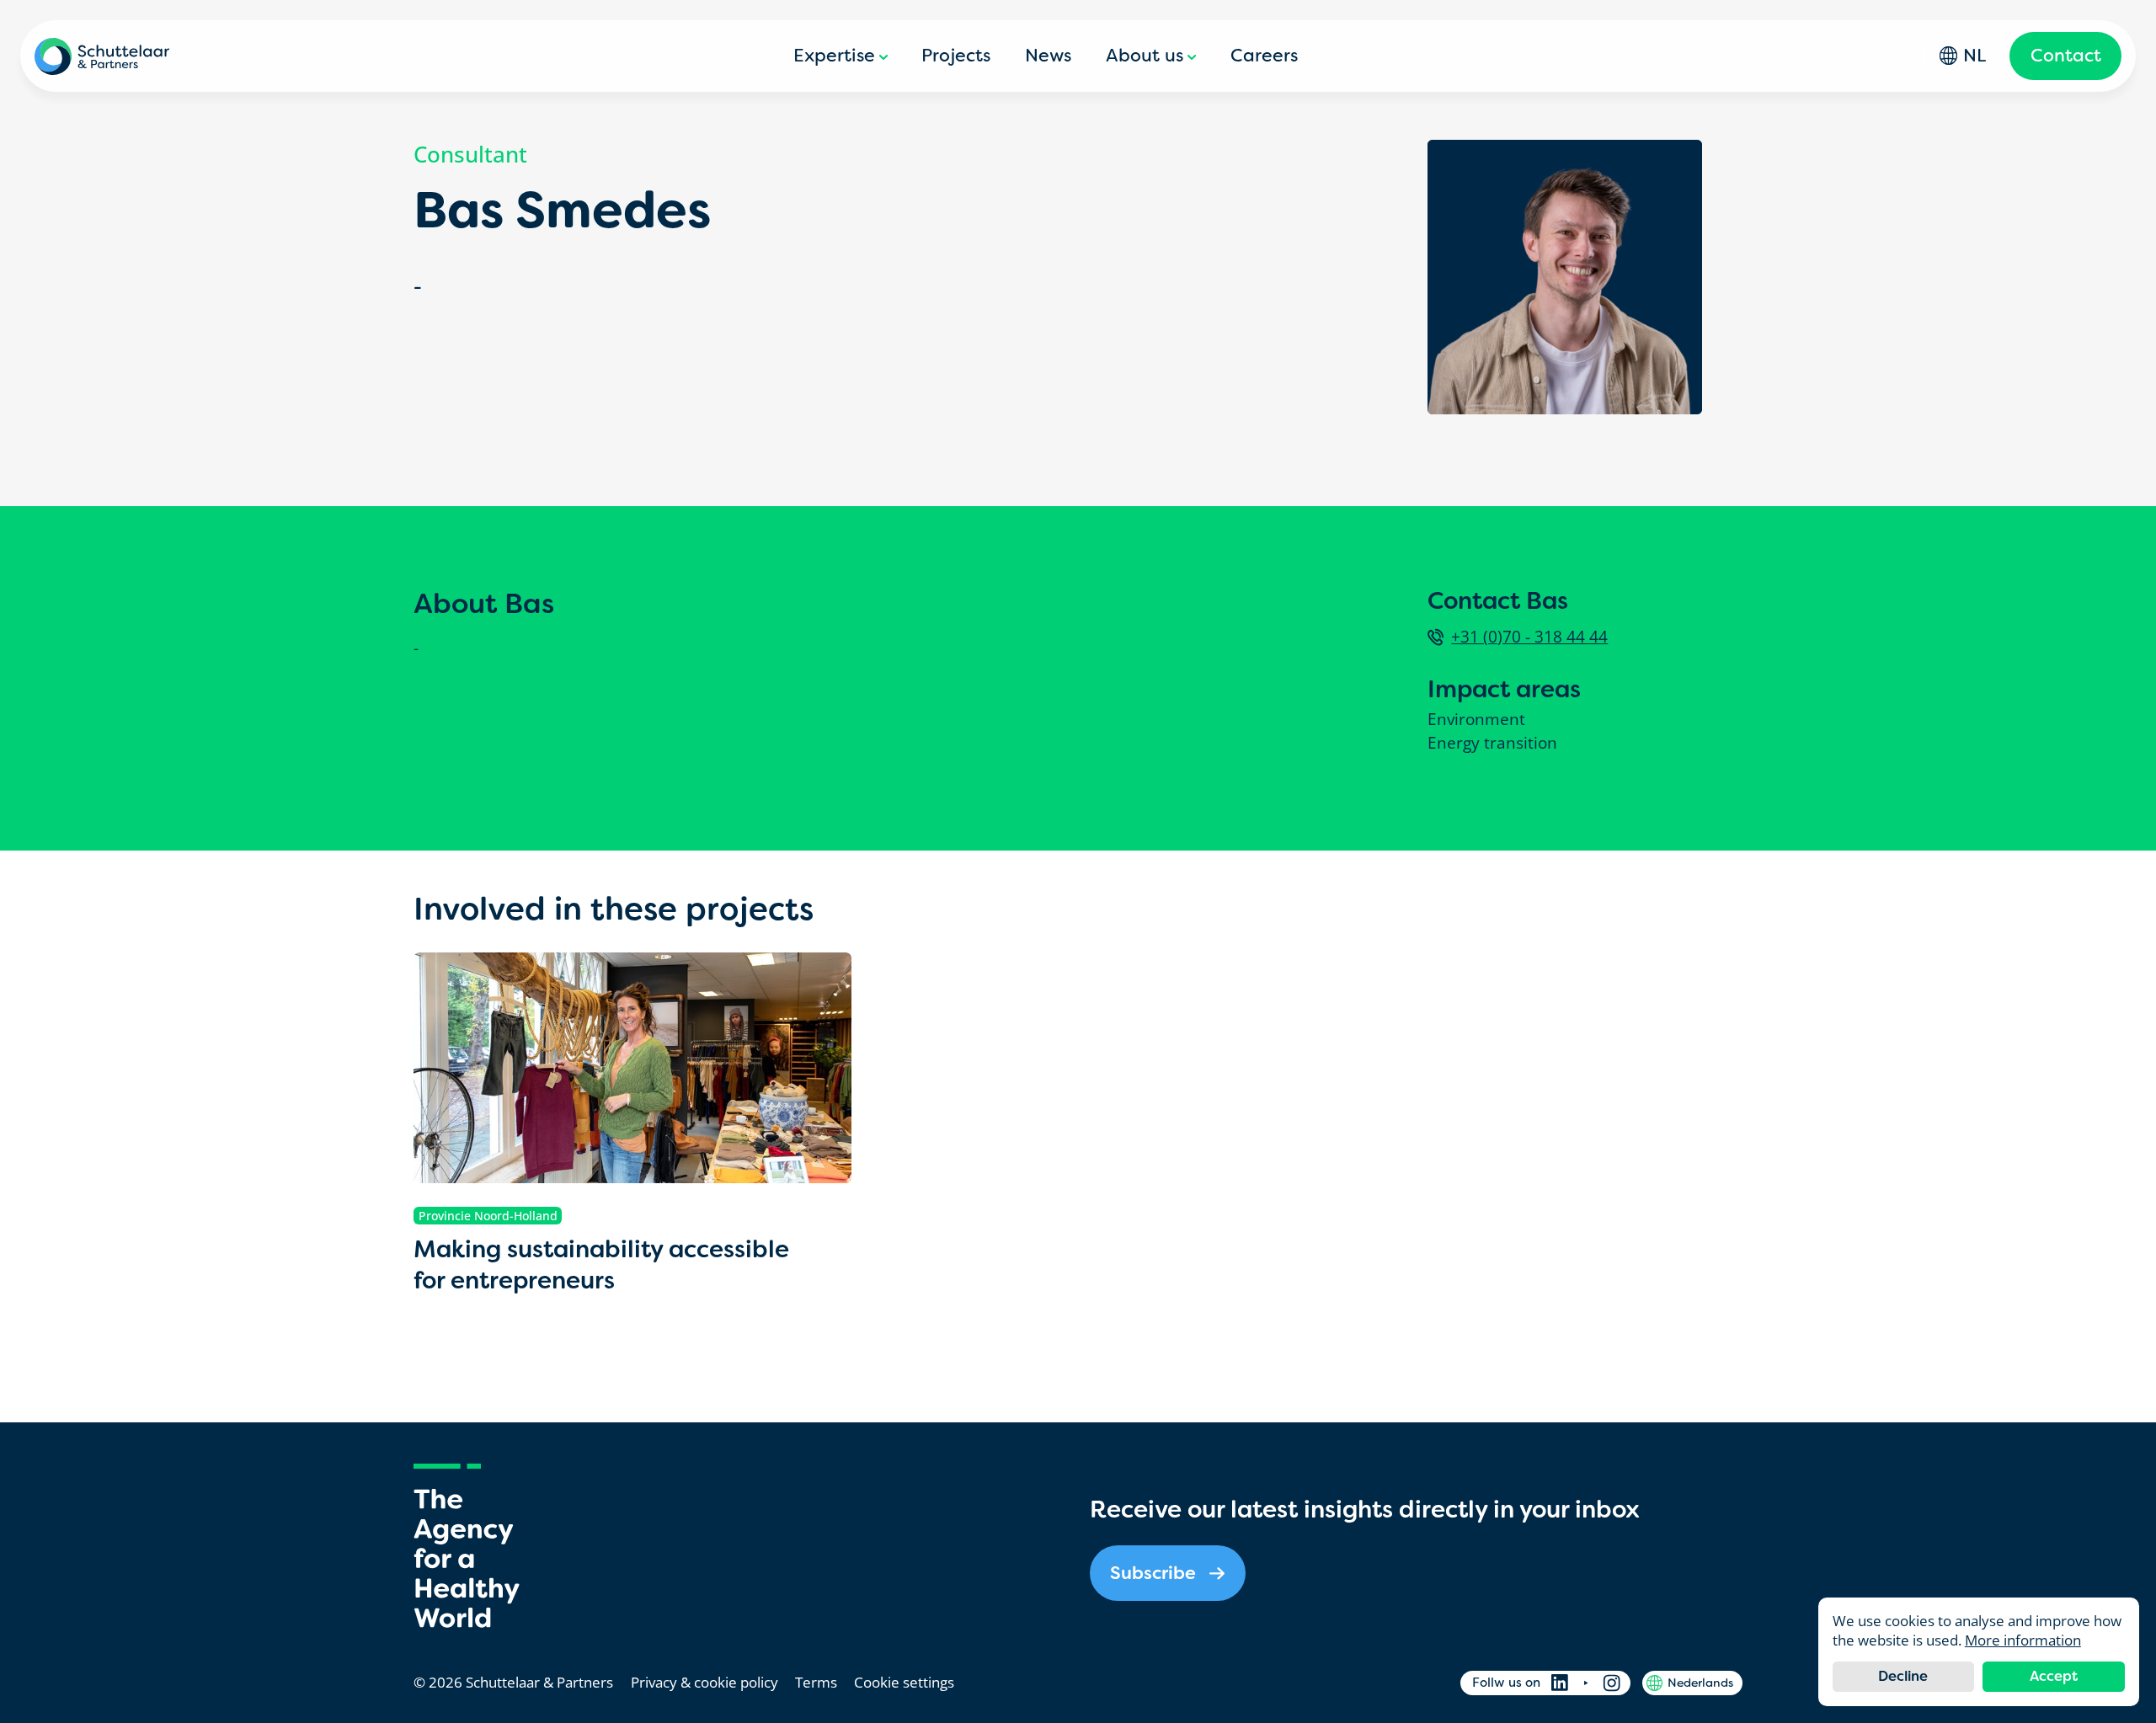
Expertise (834, 56)
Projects (956, 56)
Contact (2066, 56)
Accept (2054, 1676)
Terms (816, 1682)
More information (2023, 1640)
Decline (1903, 1676)
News (1048, 56)
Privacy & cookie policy (704, 1682)
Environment (1476, 720)
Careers (1264, 56)
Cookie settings (904, 1682)
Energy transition (1492, 743)
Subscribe (1153, 1573)
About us (1145, 56)
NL (1975, 56)
